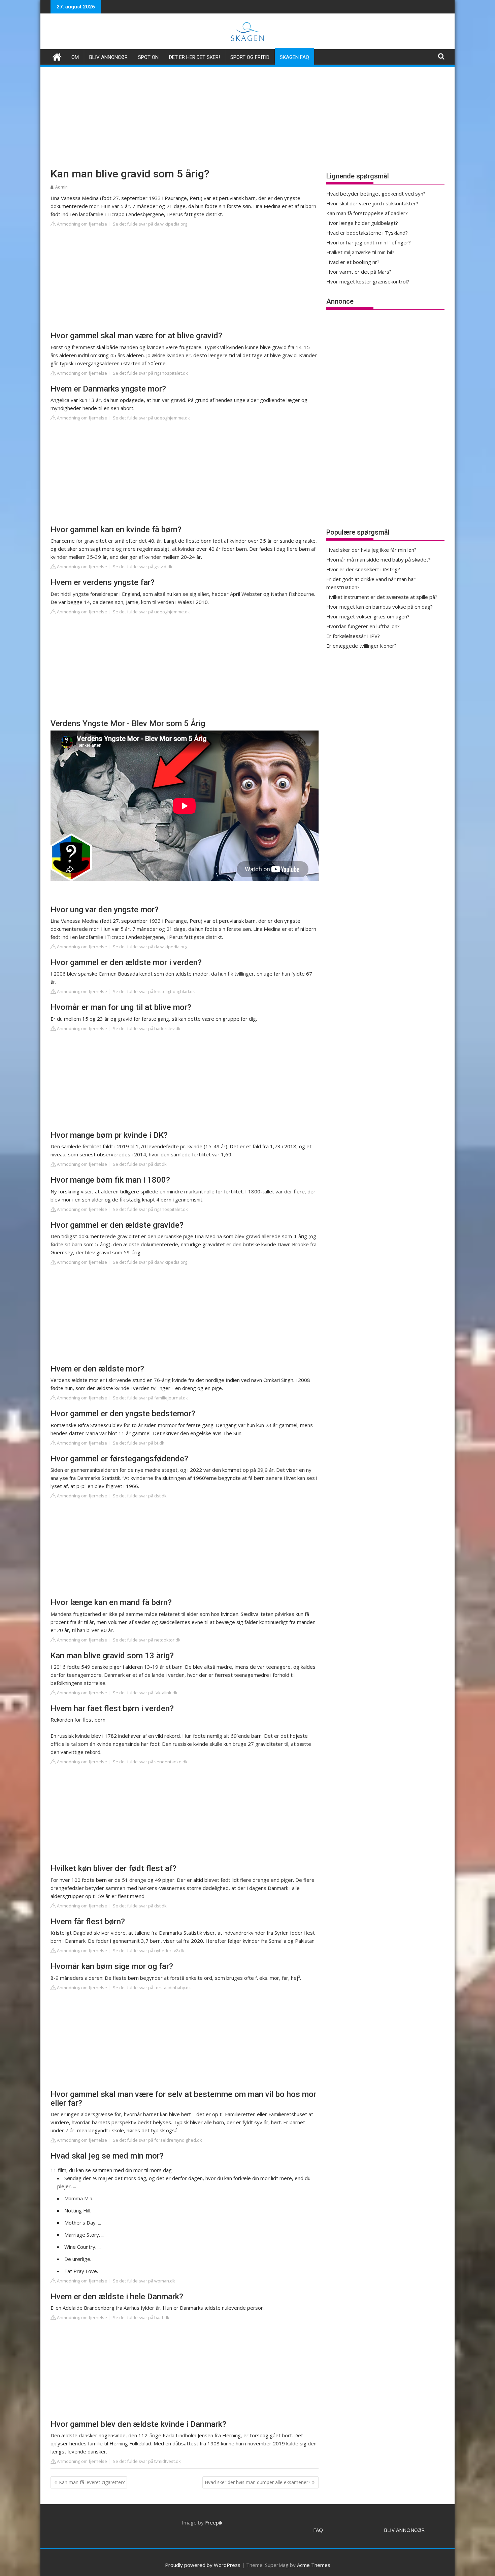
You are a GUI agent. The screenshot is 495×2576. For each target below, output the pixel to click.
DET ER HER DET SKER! (194, 57)
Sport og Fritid (250, 57)
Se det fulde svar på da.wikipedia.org (150, 224)
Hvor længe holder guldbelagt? (362, 223)
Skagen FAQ (294, 57)
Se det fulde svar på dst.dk (140, 1164)
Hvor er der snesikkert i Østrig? (363, 569)
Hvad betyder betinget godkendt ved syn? (376, 194)
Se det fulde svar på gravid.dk (143, 567)
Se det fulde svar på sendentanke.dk (150, 1762)
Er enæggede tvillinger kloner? (361, 646)
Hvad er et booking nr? (353, 262)
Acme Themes (314, 2565)
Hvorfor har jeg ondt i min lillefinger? (369, 242)
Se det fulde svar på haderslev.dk (147, 1028)
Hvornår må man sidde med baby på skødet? (378, 560)
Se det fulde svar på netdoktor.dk (147, 1640)
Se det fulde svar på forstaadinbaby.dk (152, 1988)
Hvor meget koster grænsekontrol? (368, 281)
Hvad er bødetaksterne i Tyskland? (367, 233)
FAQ (318, 2530)
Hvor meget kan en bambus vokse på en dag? (379, 607)
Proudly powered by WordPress (203, 2565)
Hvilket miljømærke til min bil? (360, 252)
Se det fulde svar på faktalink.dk (145, 1693)
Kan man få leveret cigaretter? (92, 2482)
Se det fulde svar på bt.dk (139, 1443)
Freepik (214, 2522)
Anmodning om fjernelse (81, 224)
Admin (61, 187)
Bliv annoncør (108, 57)
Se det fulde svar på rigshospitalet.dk (150, 373)
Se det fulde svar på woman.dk (144, 2281)
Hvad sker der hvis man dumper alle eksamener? (257, 2482)
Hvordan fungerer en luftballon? (363, 626)
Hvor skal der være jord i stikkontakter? (372, 203)
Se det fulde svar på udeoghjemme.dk (151, 418)
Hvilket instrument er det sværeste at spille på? (382, 597)
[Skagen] (57, 56)
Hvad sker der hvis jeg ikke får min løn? (371, 550)
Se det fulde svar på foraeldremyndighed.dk (157, 2140)
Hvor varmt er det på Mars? (359, 272)
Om (75, 57)
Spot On (148, 57)
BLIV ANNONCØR (404, 2530)
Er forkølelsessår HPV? (353, 636)
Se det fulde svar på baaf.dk (141, 2317)
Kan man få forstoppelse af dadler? (367, 213)
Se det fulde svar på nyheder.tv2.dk (148, 1951)
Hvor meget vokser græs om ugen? (368, 616)
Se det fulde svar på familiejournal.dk (150, 1398)
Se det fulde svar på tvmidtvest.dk (147, 2461)
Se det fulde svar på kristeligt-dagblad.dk (154, 991)
